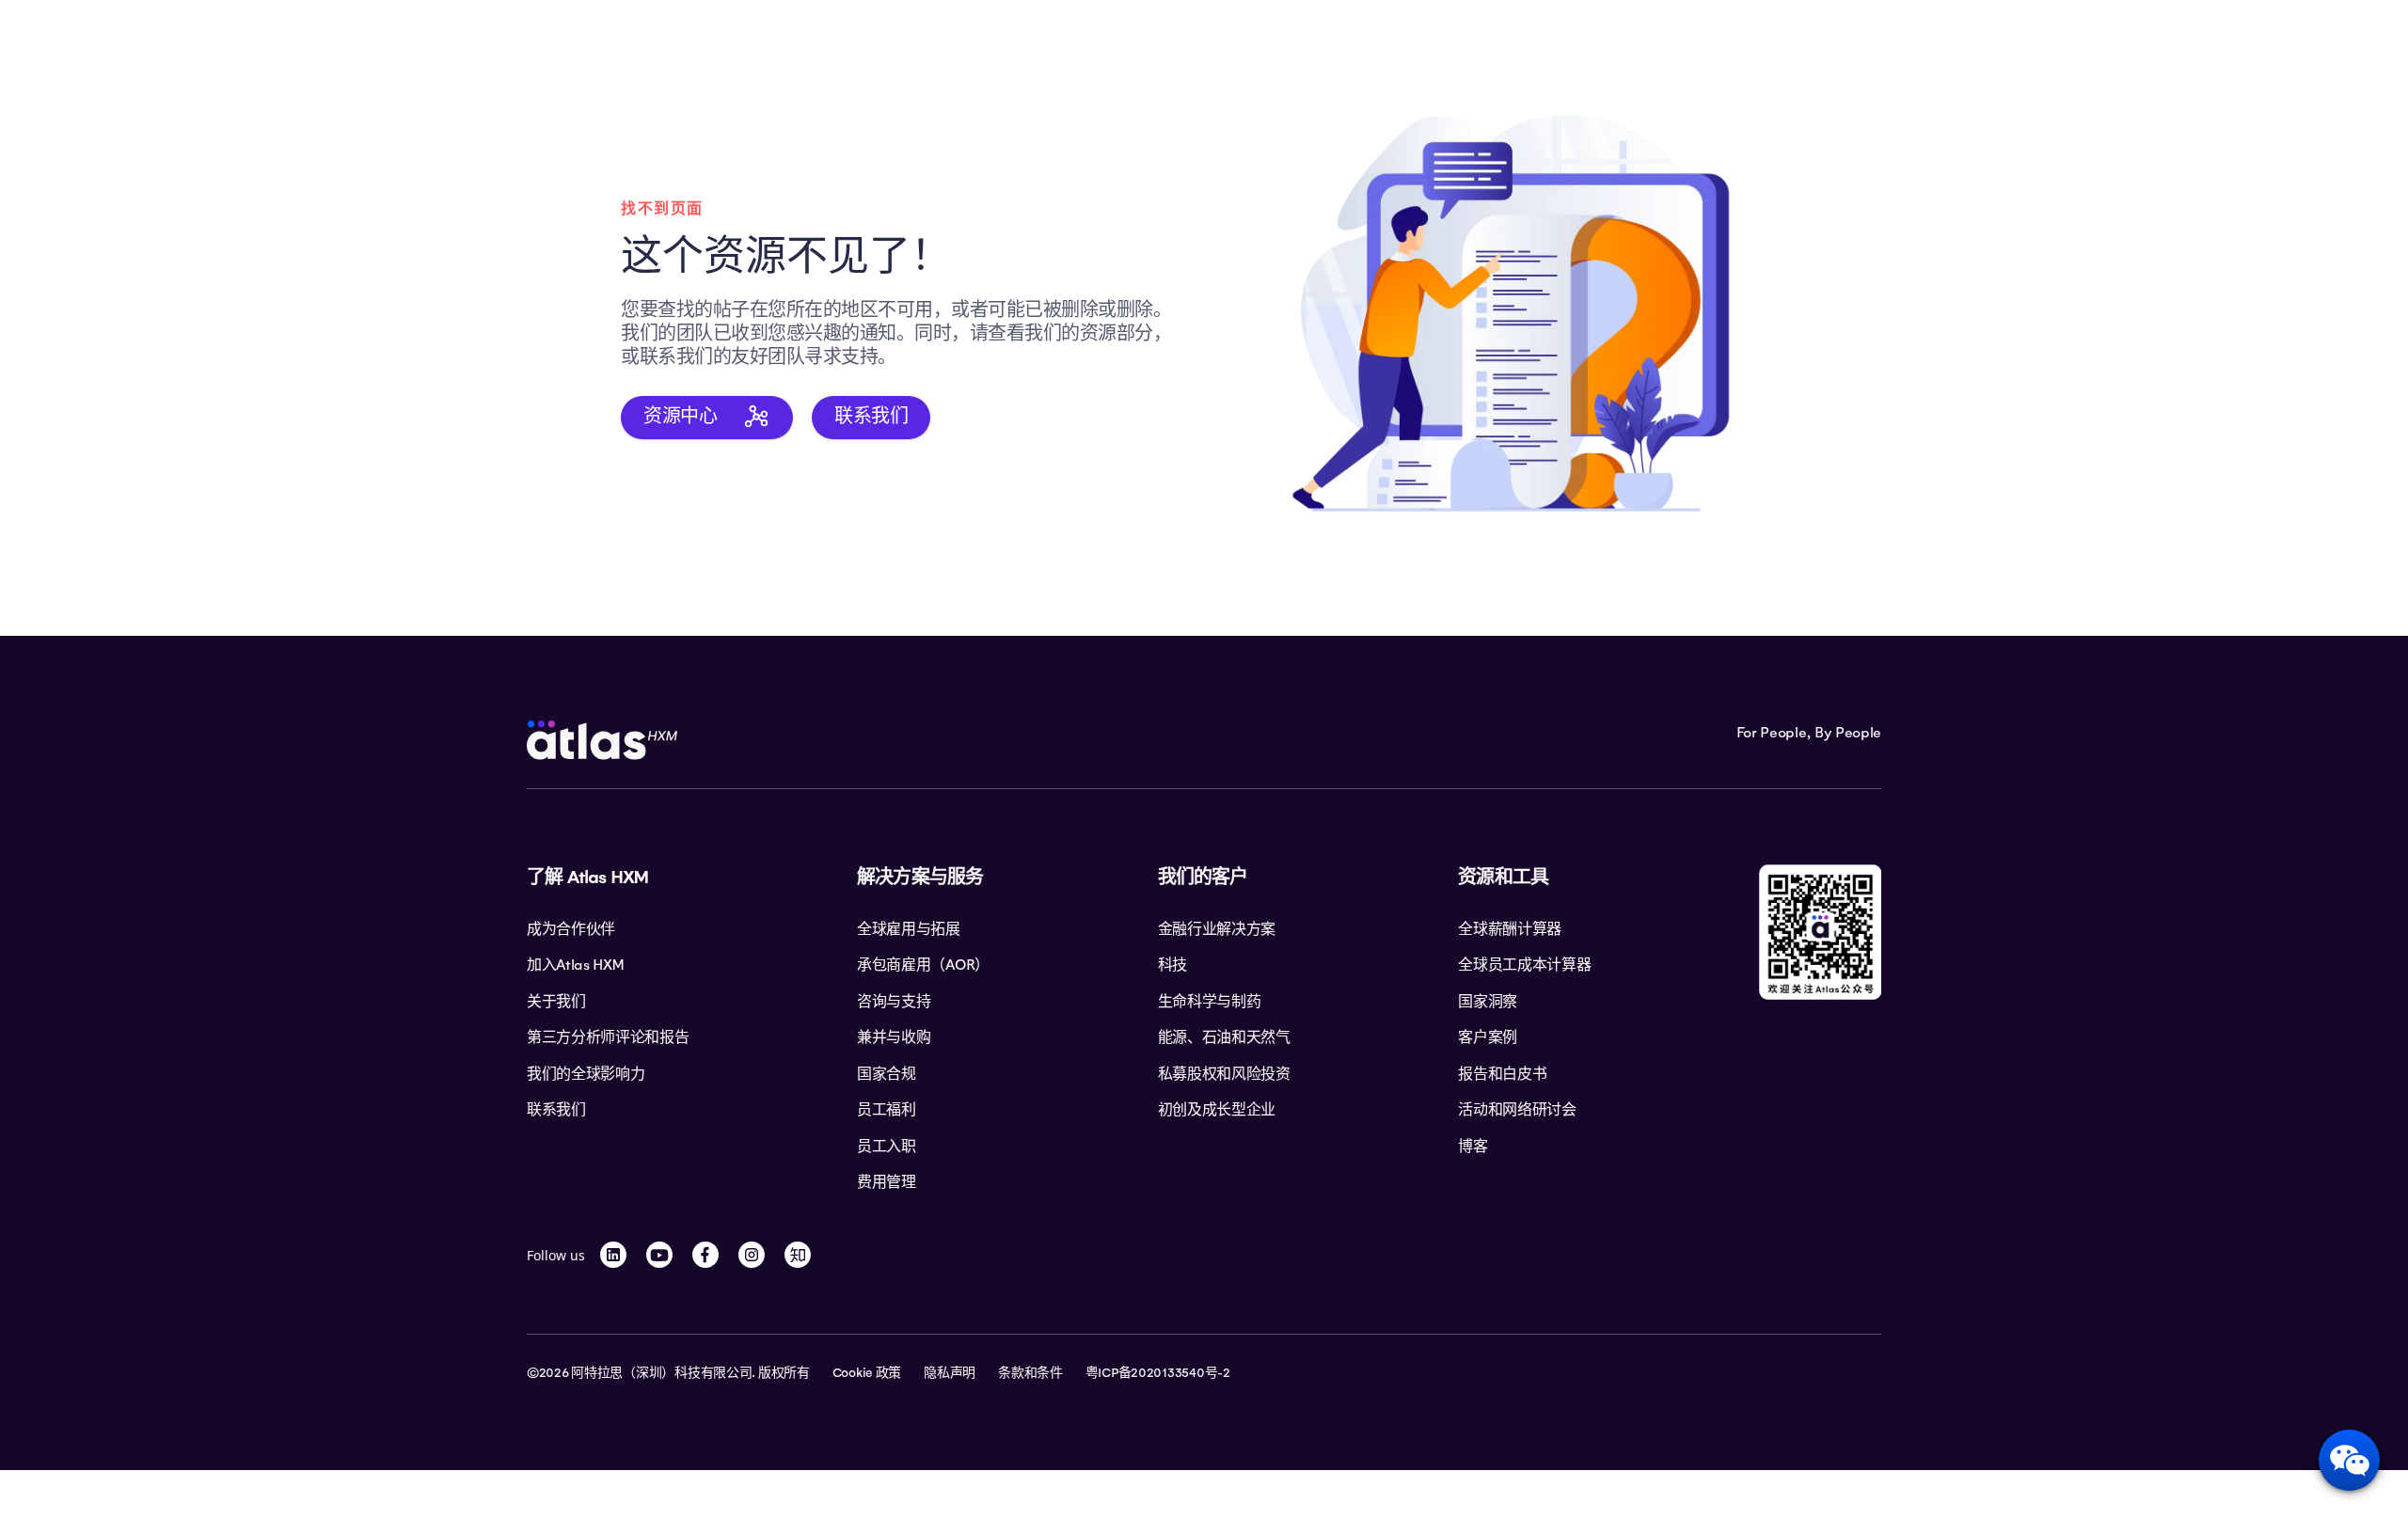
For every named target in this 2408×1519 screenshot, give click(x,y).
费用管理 (887, 1182)
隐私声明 (950, 1373)
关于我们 (556, 1002)
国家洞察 (1488, 1002)
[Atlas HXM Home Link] (602, 740)
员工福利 (887, 1110)
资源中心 (680, 415)
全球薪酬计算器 (1510, 929)
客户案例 (1488, 1037)
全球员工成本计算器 (1524, 965)
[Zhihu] (798, 1255)
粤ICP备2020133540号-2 (1158, 1373)
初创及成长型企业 (1217, 1110)
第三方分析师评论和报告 (608, 1037)
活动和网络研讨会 (1517, 1110)
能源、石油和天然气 (1224, 1037)
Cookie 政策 (867, 1373)
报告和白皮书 (1502, 1074)
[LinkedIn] (613, 1255)
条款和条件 (1030, 1373)
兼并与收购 (894, 1037)
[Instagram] (752, 1255)
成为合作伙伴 (571, 929)
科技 (1172, 965)
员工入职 (887, 1147)
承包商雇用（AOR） (923, 965)
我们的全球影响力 (586, 1074)
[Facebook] (705, 1255)
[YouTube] (659, 1255)
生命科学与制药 (1210, 1002)
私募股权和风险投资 (1224, 1074)
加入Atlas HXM (575, 965)
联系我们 (871, 415)
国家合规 (887, 1074)
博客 (1473, 1147)
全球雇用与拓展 (909, 929)
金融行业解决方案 (1217, 929)
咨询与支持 (894, 1002)
